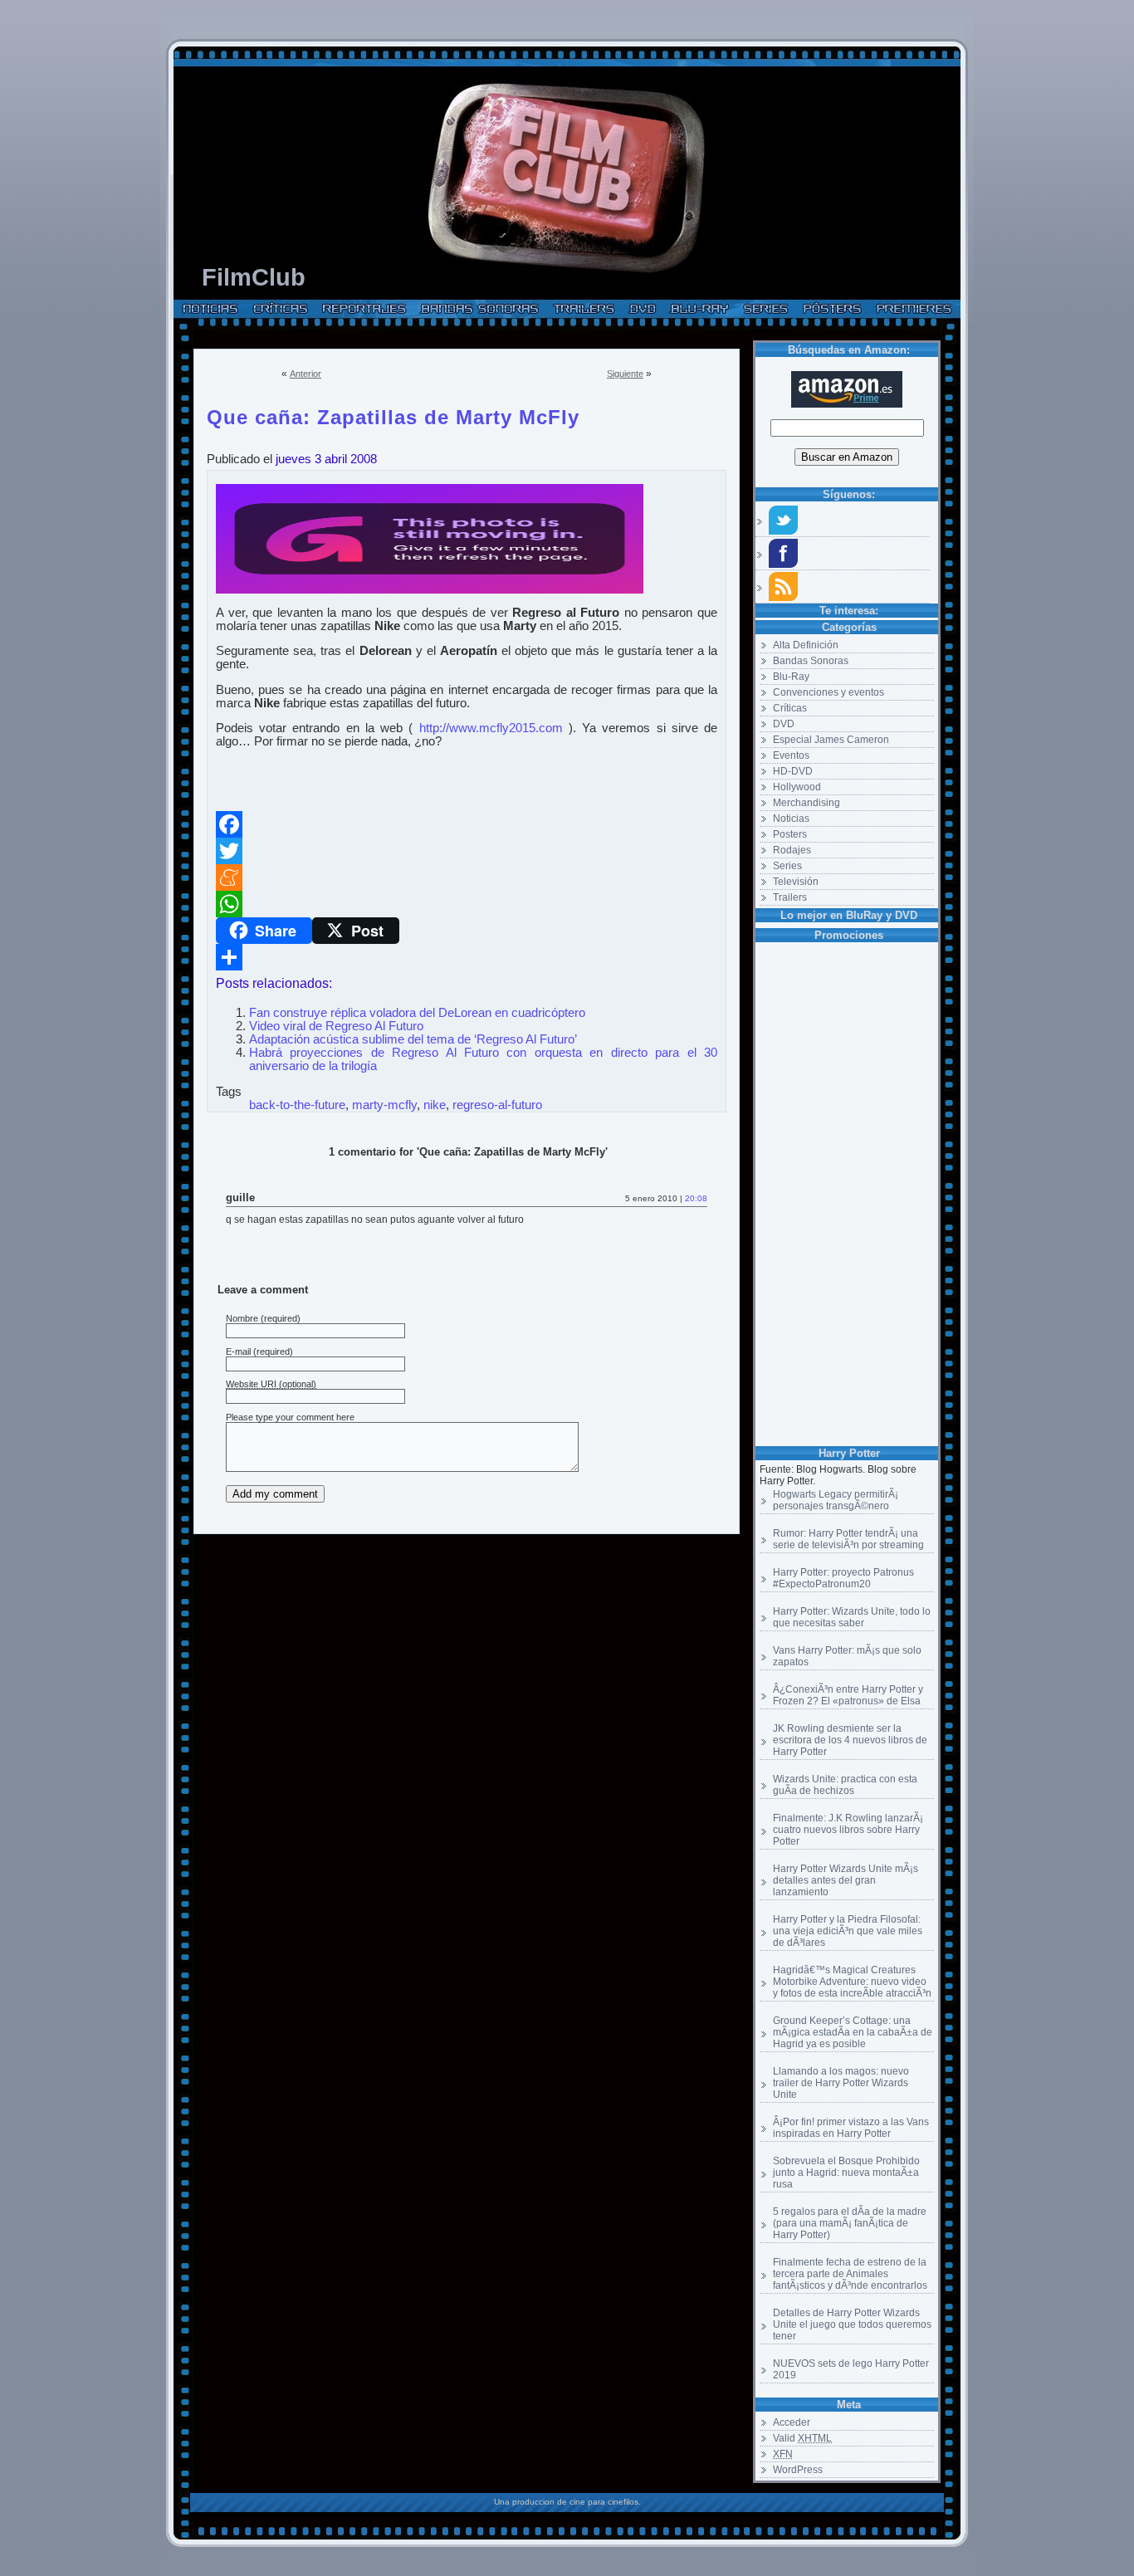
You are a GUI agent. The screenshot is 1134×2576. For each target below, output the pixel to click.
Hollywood (797, 787)
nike (435, 1105)
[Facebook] (467, 824)
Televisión (796, 882)
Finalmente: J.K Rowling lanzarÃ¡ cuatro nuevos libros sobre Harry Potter (848, 1830)
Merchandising (807, 803)
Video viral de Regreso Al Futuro (336, 1026)
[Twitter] (467, 851)
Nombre (242, 1318)
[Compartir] (467, 957)
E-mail (238, 1352)
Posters (790, 834)
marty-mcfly (384, 1105)
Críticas (790, 708)
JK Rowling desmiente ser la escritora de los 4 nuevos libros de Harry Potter (850, 1740)
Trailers (790, 897)
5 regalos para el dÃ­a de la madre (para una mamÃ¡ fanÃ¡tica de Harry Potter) (850, 2223)
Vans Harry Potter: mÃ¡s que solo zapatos (847, 1656)
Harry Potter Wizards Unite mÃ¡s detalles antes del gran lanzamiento (846, 1880)
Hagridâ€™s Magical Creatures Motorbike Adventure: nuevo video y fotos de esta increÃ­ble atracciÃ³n (852, 1982)
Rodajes (792, 850)
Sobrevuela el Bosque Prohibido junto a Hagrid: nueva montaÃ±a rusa (846, 2173)
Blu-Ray (791, 677)
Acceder (792, 2422)
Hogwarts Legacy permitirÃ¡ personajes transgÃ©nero (836, 1500)
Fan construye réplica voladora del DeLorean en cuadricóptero (417, 1013)
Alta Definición (806, 645)
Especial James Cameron (831, 740)
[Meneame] (467, 877)
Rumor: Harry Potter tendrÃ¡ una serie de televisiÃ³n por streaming (848, 1539)
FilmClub (254, 277)
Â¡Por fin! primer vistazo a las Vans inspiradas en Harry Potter (851, 2128)
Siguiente (625, 374)
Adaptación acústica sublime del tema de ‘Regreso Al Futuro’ (413, 1039)
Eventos (791, 755)
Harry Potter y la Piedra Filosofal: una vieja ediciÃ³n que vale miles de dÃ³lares (848, 1931)
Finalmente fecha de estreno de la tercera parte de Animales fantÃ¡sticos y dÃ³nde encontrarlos (850, 2274)
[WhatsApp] (467, 904)
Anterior (305, 374)
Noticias (791, 819)
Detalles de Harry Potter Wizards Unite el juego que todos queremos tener (852, 2324)
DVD (784, 724)
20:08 (696, 1198)
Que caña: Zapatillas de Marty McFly (393, 414)
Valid (802, 2438)
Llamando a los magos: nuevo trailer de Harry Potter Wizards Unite (841, 2083)
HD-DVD (793, 771)
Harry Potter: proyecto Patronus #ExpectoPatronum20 (843, 1578)
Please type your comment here (290, 1417)
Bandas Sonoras (811, 661)
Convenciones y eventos (829, 692)
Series (787, 866)
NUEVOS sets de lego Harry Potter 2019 (851, 2369)
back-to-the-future (297, 1105)
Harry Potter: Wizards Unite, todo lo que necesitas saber (852, 1617)
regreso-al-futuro (497, 1105)
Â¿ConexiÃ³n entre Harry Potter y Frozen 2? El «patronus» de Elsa (848, 1695)
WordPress (798, 2470)
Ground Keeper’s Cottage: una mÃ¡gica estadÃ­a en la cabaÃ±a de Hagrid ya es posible (853, 2032)
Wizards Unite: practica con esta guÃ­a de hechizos (845, 1785)
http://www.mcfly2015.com (491, 728)
